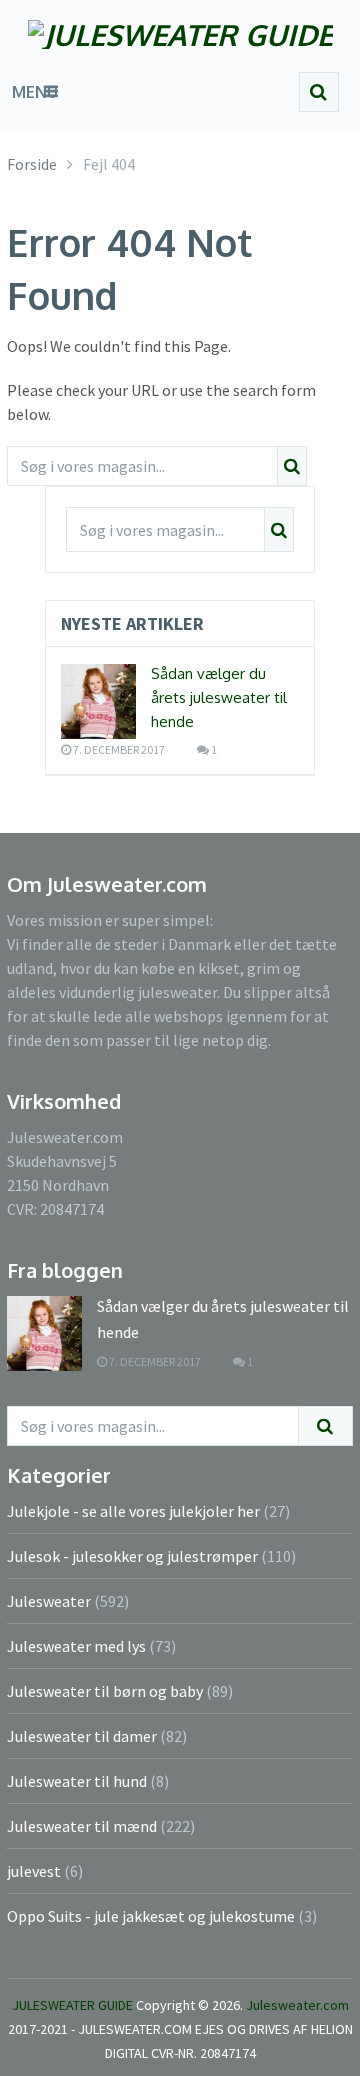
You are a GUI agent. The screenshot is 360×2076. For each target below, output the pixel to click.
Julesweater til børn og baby (105, 1691)
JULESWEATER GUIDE (72, 2005)
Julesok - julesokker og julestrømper (132, 1556)
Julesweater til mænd (82, 1826)
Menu (35, 92)
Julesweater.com (297, 2005)
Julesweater (49, 1601)
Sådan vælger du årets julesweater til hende (219, 697)
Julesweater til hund (77, 1781)
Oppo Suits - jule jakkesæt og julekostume (151, 1916)
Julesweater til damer (82, 1736)
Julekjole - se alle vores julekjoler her (133, 1511)
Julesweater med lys (76, 1646)
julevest (34, 1871)
